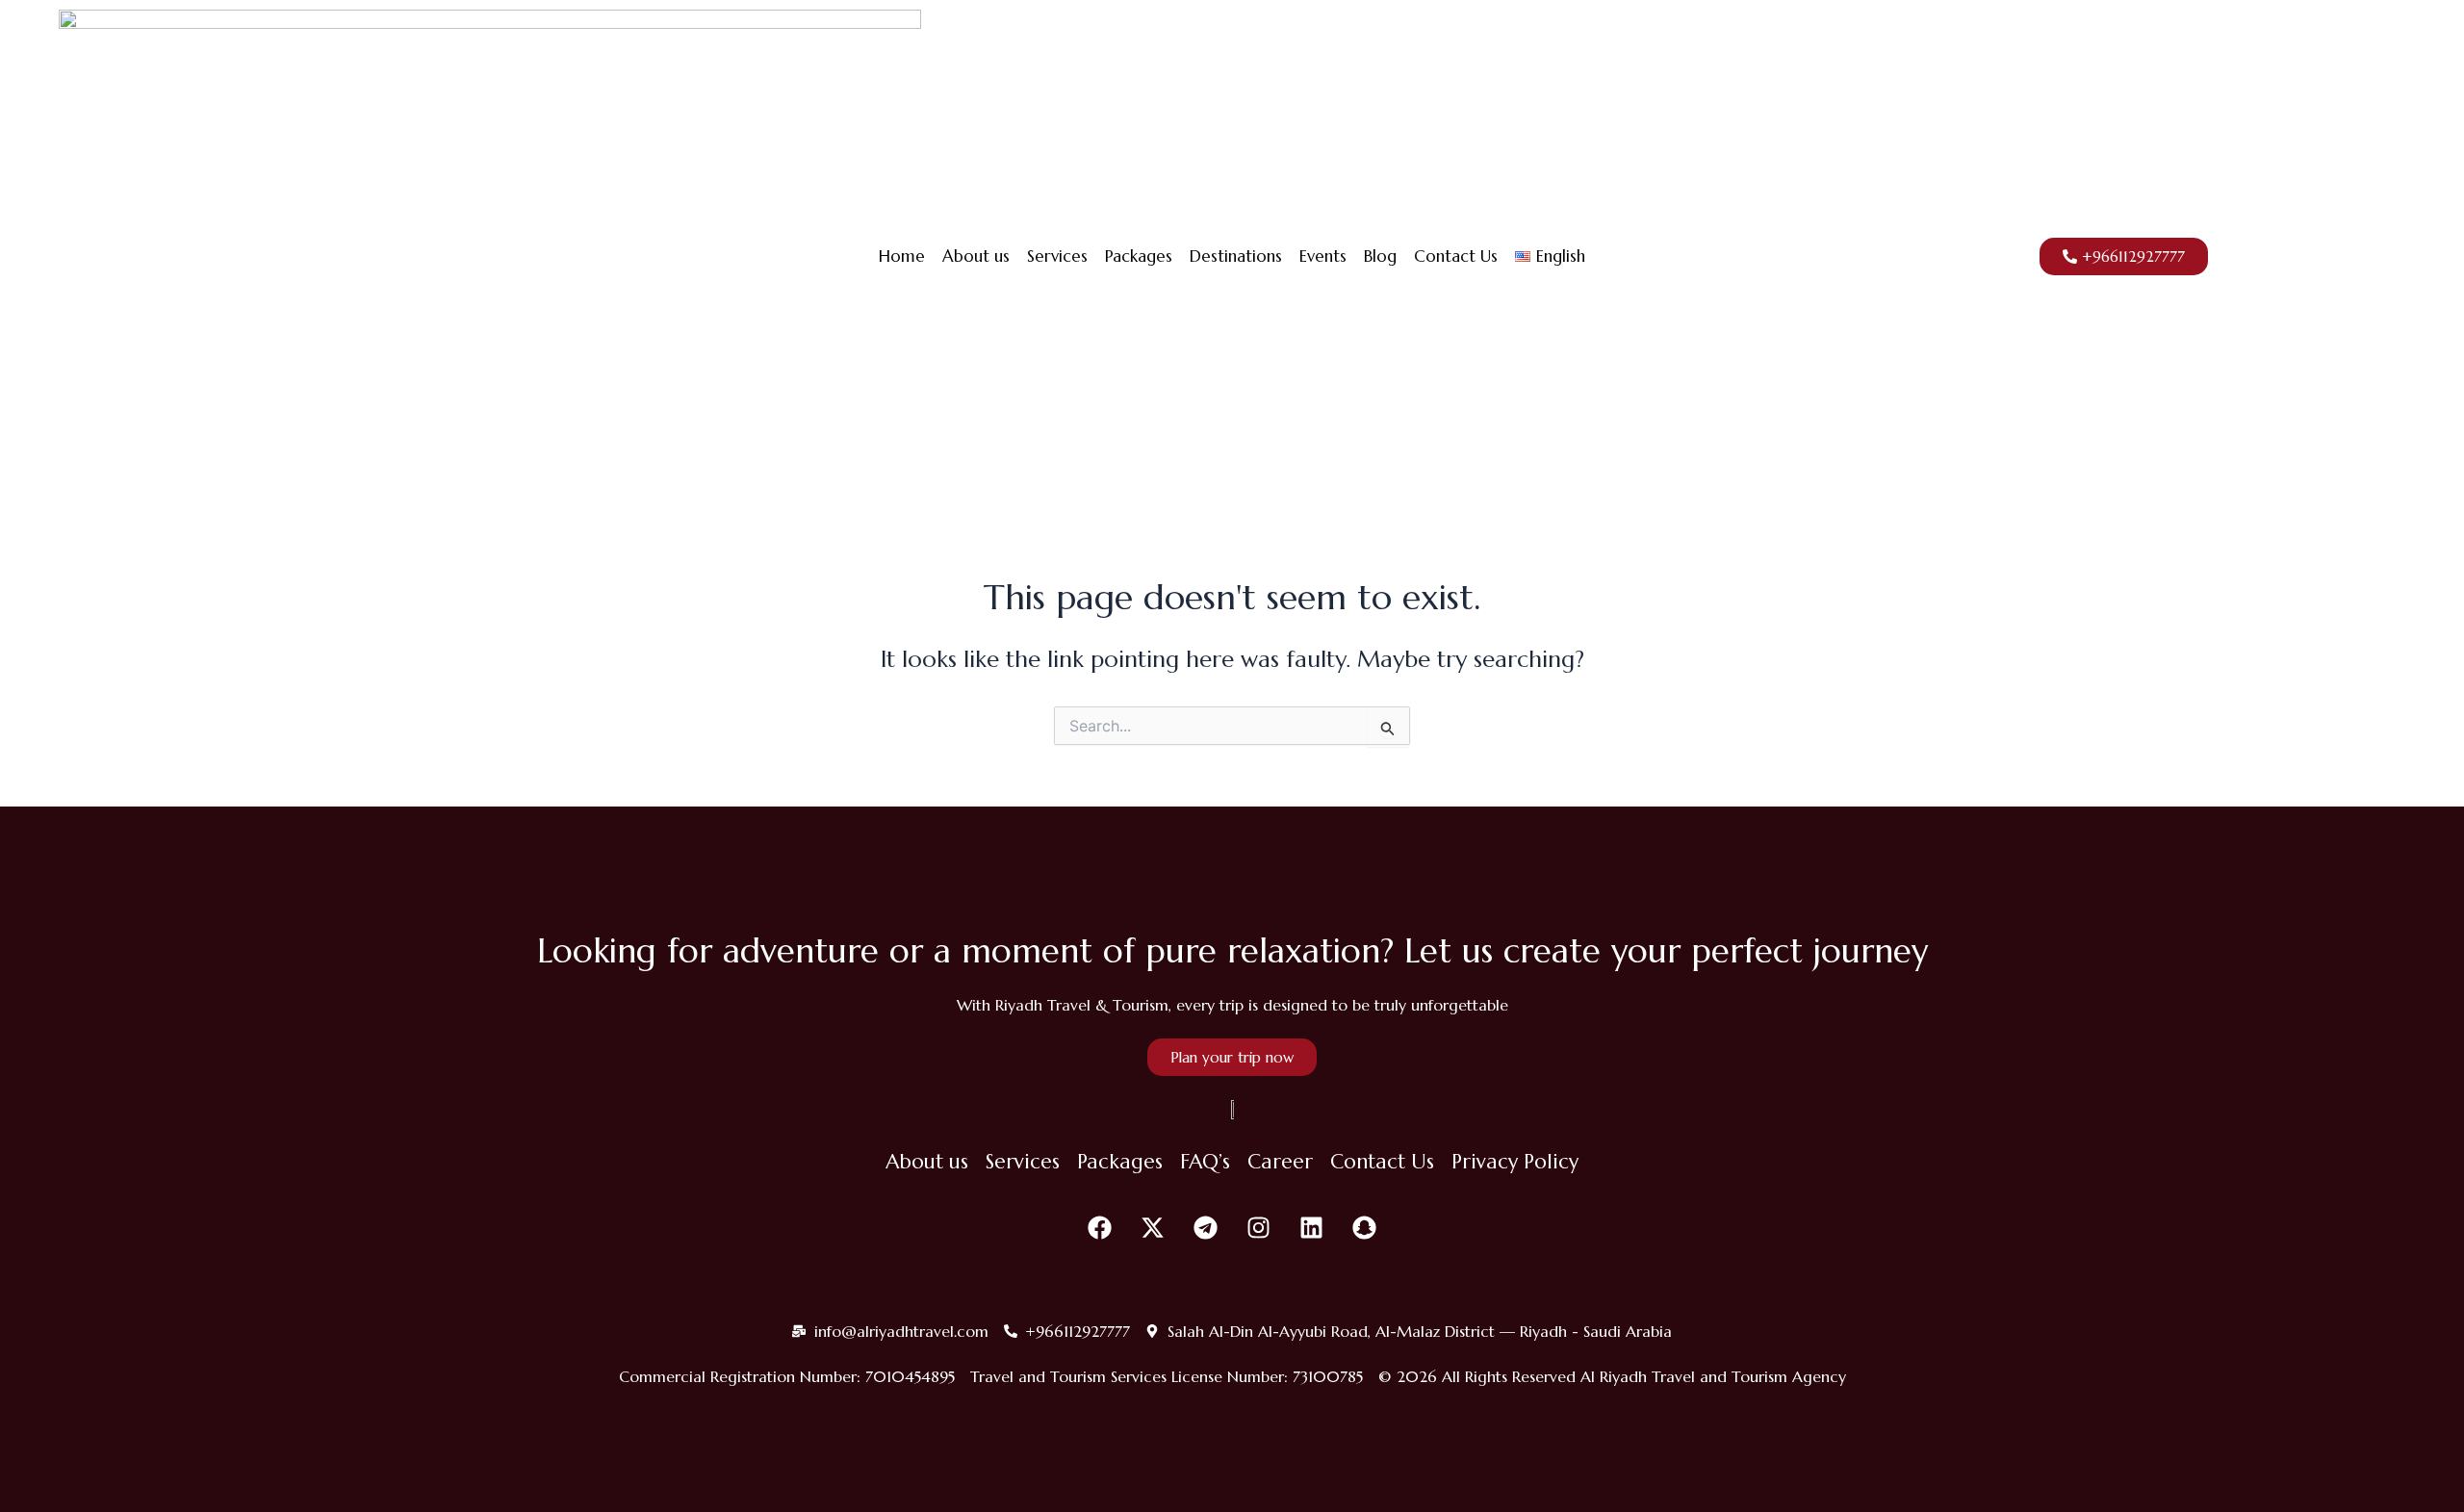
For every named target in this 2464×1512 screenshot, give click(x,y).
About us (976, 256)
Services (1057, 256)
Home (902, 256)
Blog (1380, 256)
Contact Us (1456, 256)
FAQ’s (1205, 1162)
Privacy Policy (1515, 1162)
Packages (1139, 256)
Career (1280, 1162)
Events (1323, 256)
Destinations (1236, 256)
